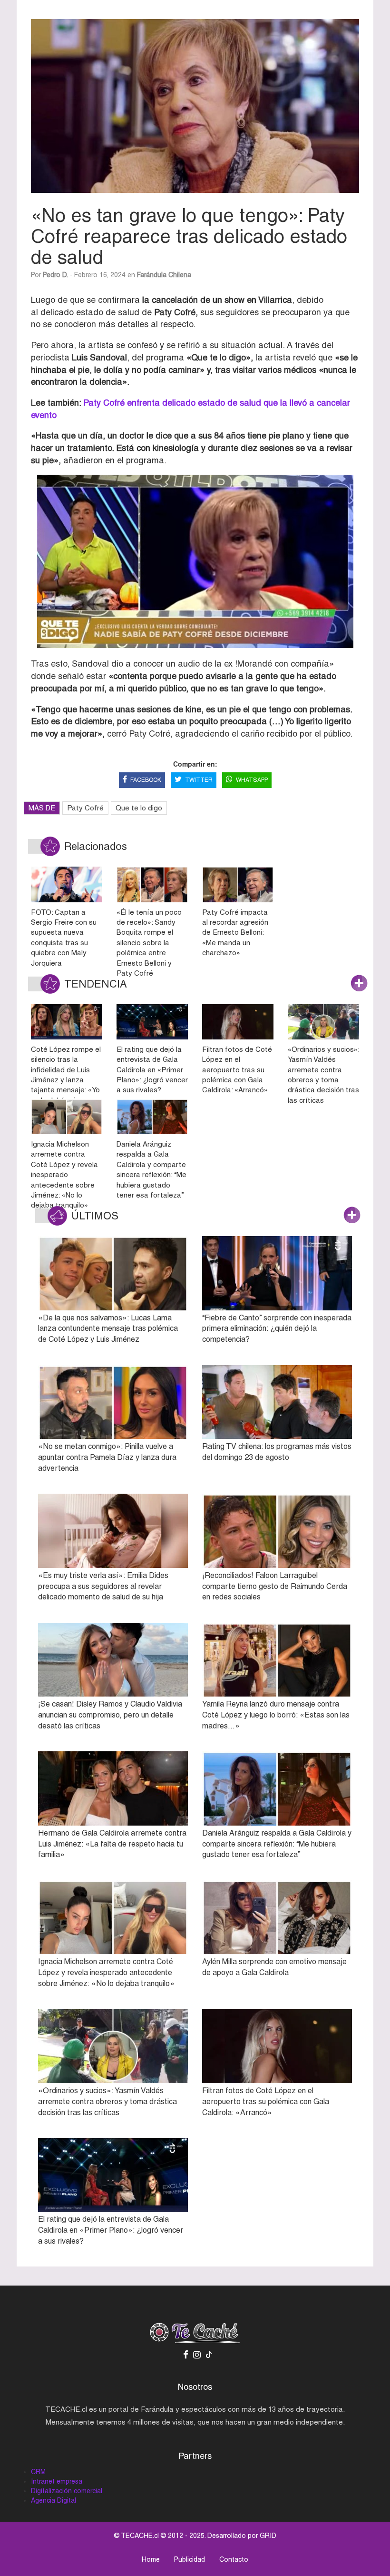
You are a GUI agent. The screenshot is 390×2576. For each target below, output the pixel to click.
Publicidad (190, 2559)
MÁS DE (42, 808)
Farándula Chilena (164, 275)
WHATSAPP (252, 780)
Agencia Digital (54, 2500)
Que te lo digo (139, 808)
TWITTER (199, 780)
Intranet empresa (57, 2481)
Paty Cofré (85, 808)
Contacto (234, 2559)
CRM (38, 2472)
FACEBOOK (146, 780)
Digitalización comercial (67, 2491)
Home (151, 2559)
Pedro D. (55, 275)
